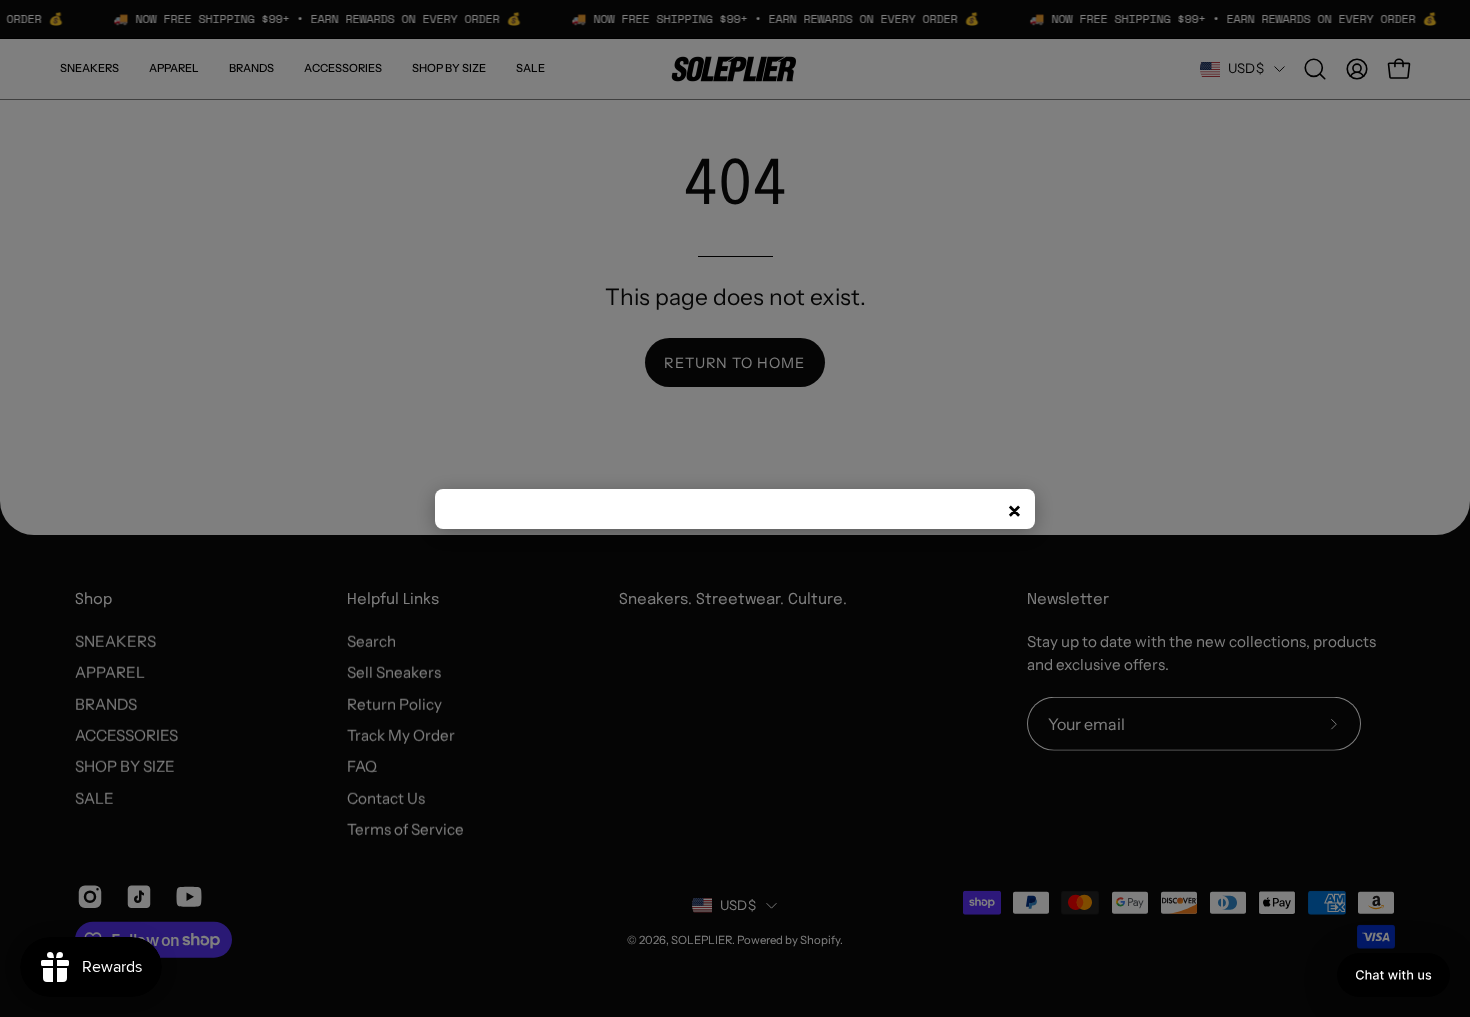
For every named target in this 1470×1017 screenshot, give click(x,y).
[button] (1393, 975)
